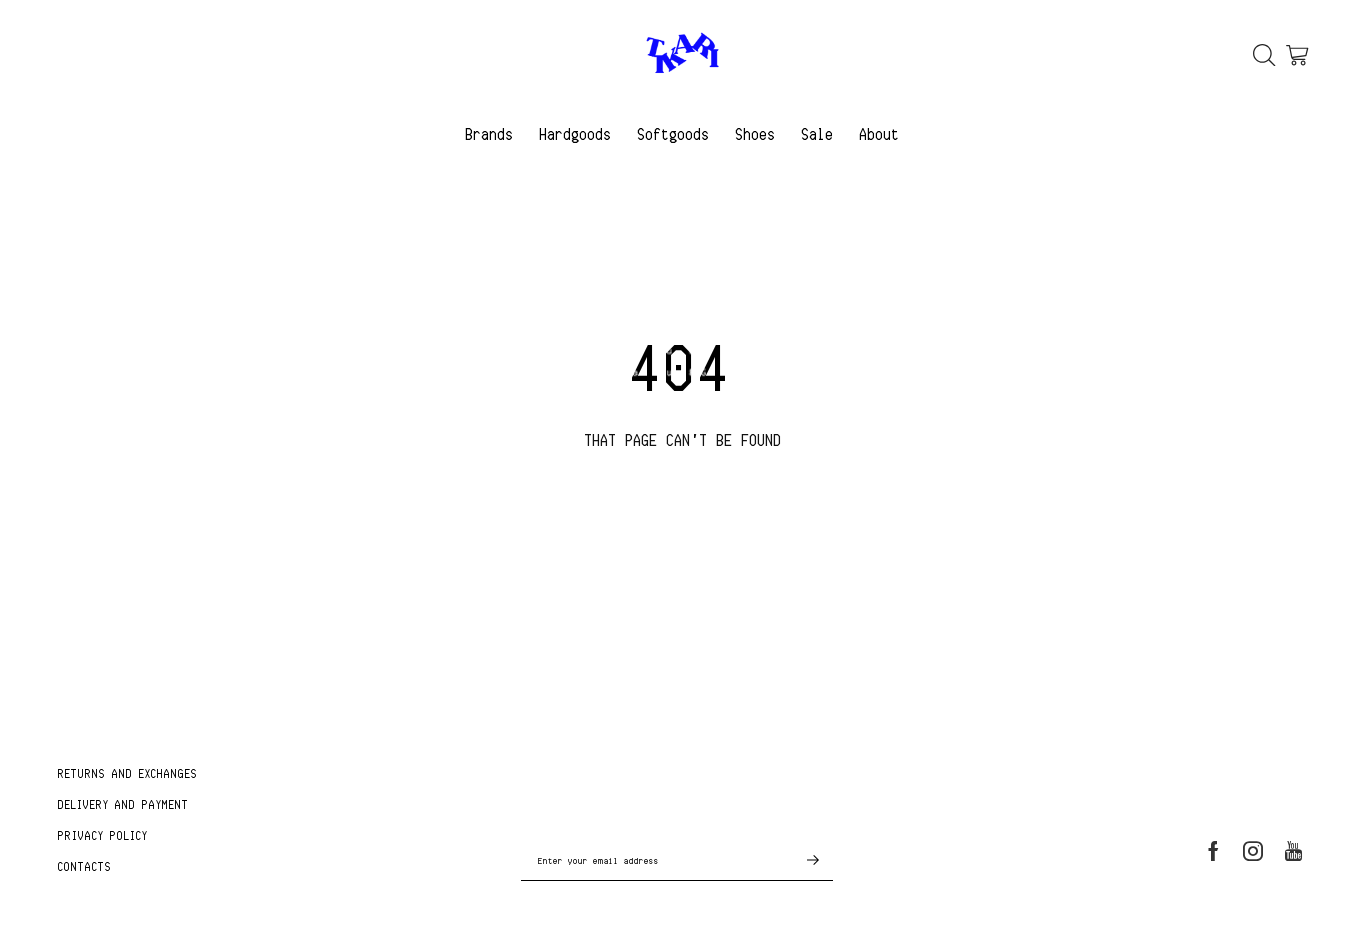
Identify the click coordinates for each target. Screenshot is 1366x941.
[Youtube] (1293, 851)
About (880, 134)
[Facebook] (1213, 851)
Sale (818, 134)
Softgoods (674, 134)
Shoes (756, 134)
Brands (490, 134)
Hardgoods (576, 134)
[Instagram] (1253, 851)
